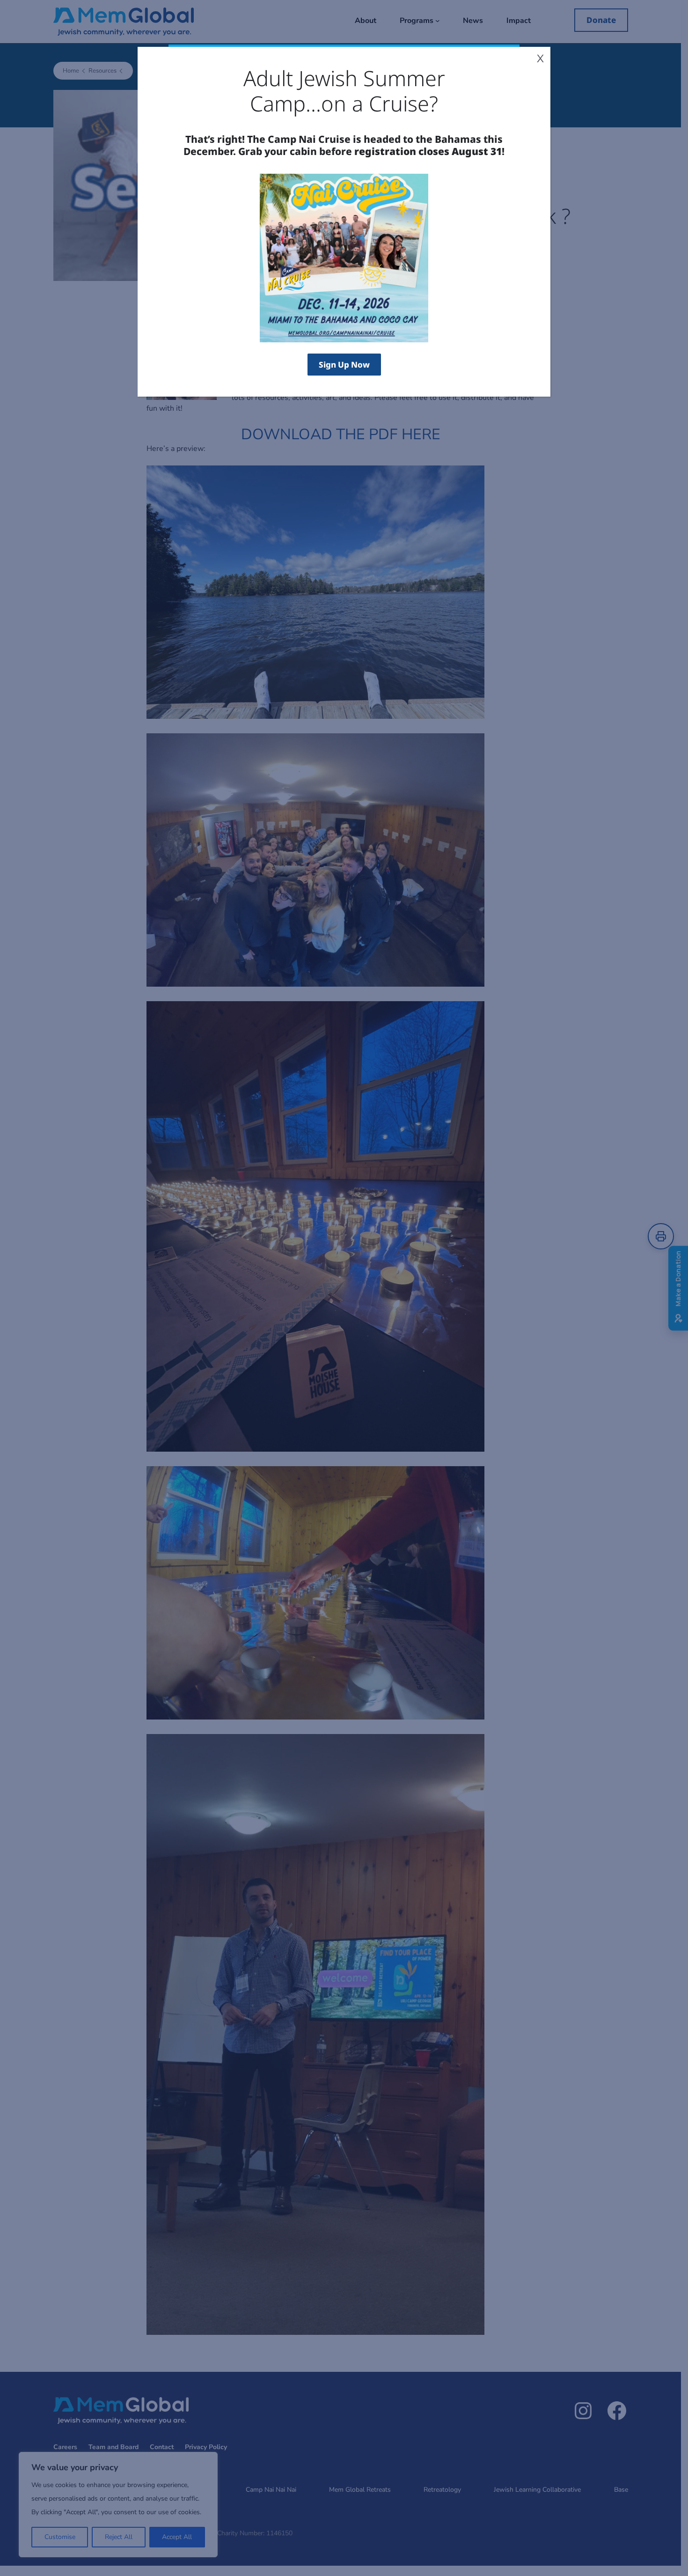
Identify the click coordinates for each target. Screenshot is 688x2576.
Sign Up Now (344, 365)
